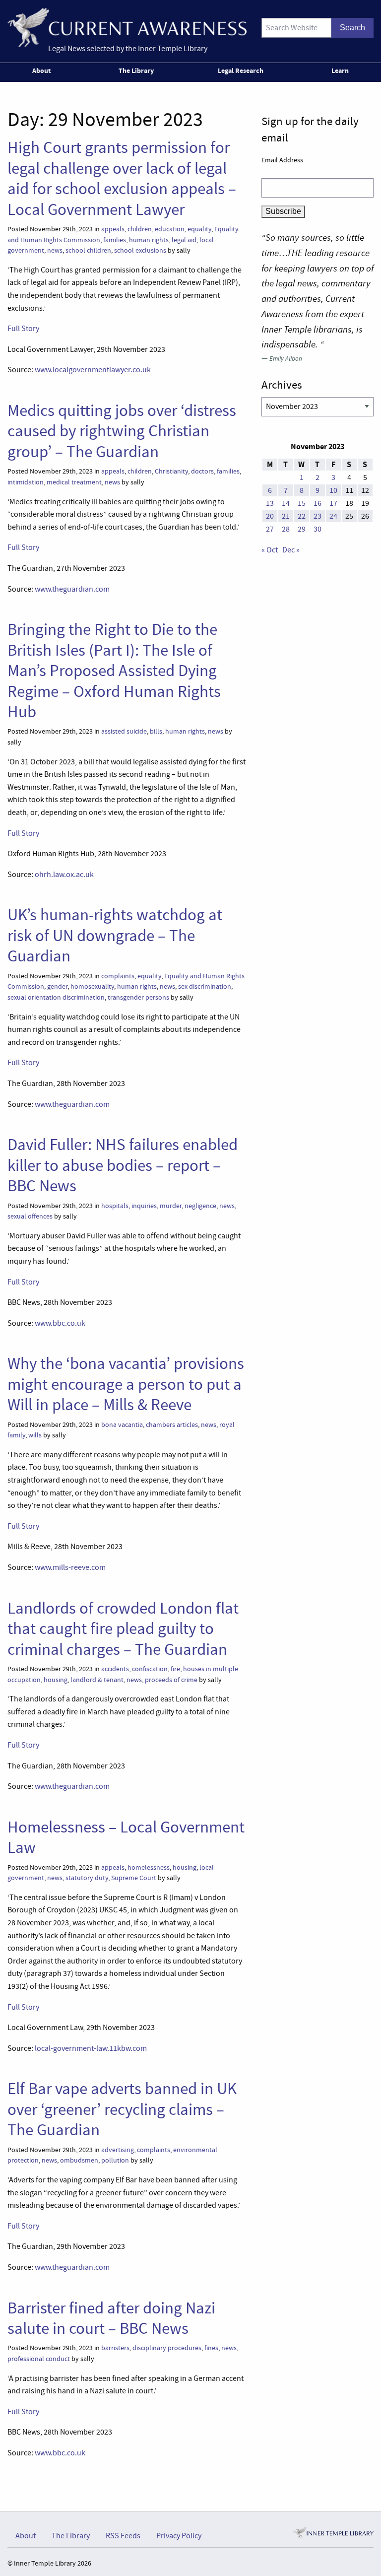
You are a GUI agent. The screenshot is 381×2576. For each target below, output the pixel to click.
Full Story (23, 329)
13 (270, 503)
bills (156, 731)
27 (270, 529)
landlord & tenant (97, 1680)
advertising (118, 2150)
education (170, 229)
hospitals (115, 1206)
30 (317, 529)
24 (333, 516)
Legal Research (241, 70)
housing (56, 1680)
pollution (115, 2160)
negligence (200, 1206)
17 (333, 503)
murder (171, 1206)
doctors (202, 471)
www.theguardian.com (72, 589)
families (115, 240)
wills (35, 1435)
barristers (115, 2348)
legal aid (184, 240)
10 (333, 490)
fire (175, 1669)
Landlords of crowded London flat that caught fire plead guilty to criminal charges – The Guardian (123, 1629)
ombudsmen (79, 2160)
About (41, 70)
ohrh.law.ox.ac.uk (64, 875)
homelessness (149, 1867)
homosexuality (92, 986)
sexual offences (30, 1216)
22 (302, 516)
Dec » (291, 550)
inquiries (144, 1206)
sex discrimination (205, 986)
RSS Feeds (123, 2536)
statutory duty (87, 1878)
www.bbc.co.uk (60, 1323)
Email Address (282, 160)
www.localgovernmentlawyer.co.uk (93, 370)
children (140, 229)
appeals (113, 229)
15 (302, 503)
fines (211, 2348)
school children (88, 250)
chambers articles (172, 1425)
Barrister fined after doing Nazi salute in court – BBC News (111, 2318)
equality (199, 229)
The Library (136, 70)
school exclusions (140, 250)
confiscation (150, 1669)
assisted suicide (124, 731)
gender (57, 986)
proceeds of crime (171, 1680)
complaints (118, 976)
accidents (115, 1669)
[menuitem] (43, 72)
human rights (149, 240)
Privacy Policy (179, 2536)
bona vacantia (122, 1425)
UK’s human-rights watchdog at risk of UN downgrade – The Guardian (115, 935)
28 (286, 529)
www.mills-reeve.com (70, 1567)
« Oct (270, 550)
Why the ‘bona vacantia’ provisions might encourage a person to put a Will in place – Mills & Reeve (126, 1384)
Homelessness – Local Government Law (126, 1837)
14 (286, 503)
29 (302, 529)
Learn (340, 70)
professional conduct (39, 2359)
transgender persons (138, 997)
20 (270, 516)
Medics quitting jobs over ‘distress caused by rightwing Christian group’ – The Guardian (122, 431)
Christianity (171, 471)
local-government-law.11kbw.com (91, 2048)
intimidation (26, 482)
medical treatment (74, 482)
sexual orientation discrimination (56, 997)
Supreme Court (134, 1878)
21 (286, 516)
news (55, 250)
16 (317, 503)
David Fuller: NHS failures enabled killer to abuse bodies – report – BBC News (123, 1165)
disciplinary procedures (167, 2348)
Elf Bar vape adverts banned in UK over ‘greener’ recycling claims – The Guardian (122, 2109)
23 (317, 516)
